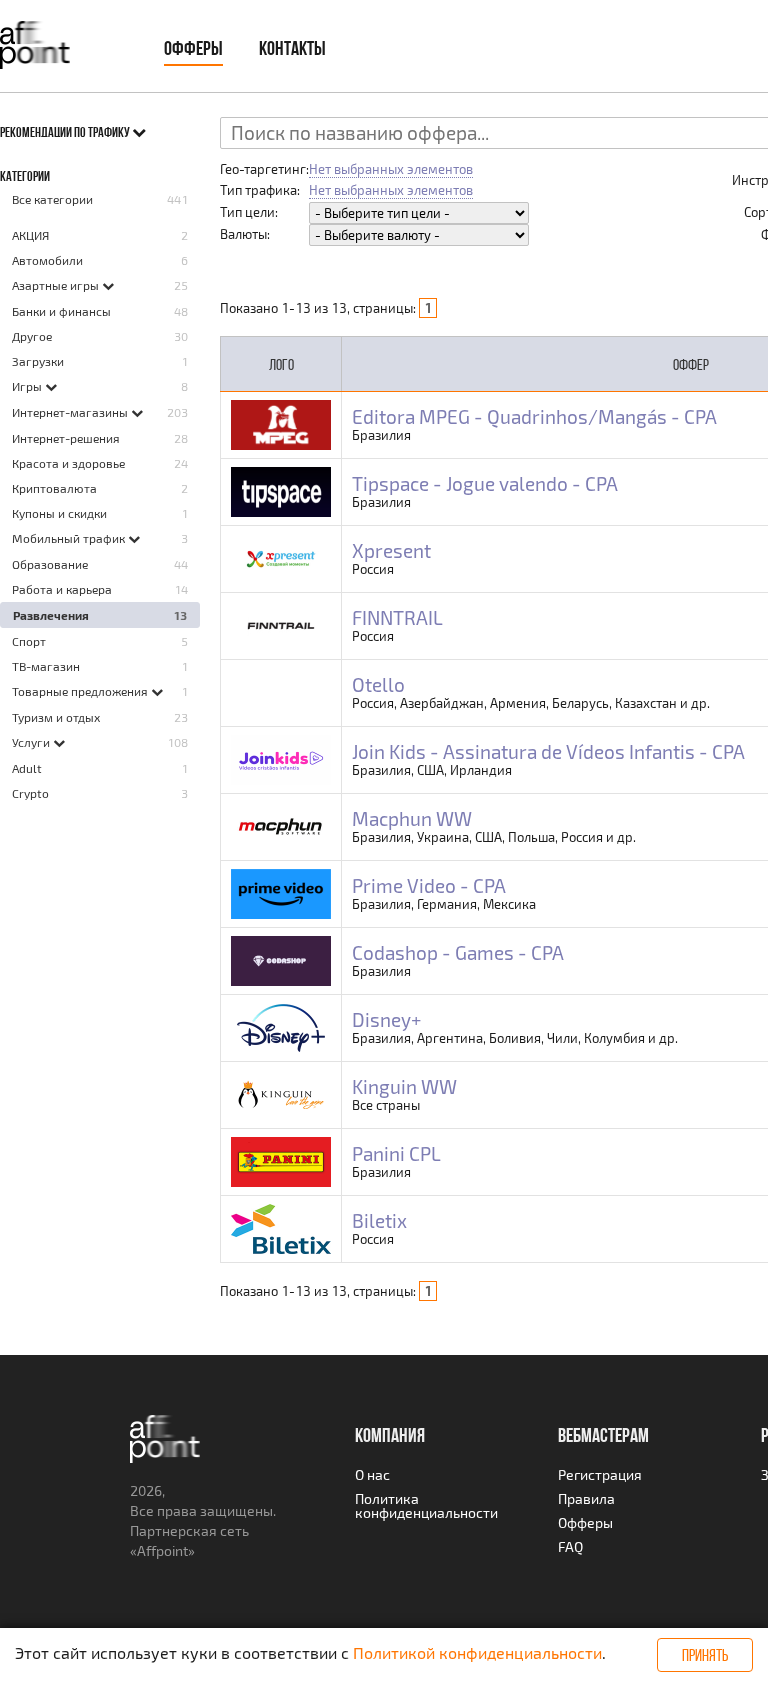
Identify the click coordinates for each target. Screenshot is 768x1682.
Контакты (292, 48)
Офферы (193, 48)
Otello (378, 684)
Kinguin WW (404, 1086)
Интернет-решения (66, 438)
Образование (50, 564)
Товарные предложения (81, 691)
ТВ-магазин (46, 666)
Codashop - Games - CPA (458, 952)
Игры (28, 386)
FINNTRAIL (397, 617)
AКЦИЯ (30, 235)
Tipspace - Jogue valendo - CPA (485, 483)
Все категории (52, 199)
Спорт (29, 641)
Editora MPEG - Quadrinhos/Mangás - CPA (534, 416)
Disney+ (386, 1019)
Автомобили (47, 260)
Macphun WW (412, 818)
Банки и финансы (61, 311)
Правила (586, 1498)
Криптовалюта (54, 488)
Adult (27, 768)
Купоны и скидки (59, 513)
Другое (32, 336)
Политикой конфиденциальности (477, 1652)
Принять (705, 1655)
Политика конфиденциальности (426, 1505)
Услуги (32, 742)
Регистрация (600, 1474)
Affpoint (162, 1550)
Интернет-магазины (71, 412)
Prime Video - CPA (429, 885)
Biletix (379, 1220)
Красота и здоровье (68, 463)
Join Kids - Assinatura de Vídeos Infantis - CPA (548, 751)
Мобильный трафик (70, 538)
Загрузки (38, 361)
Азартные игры (57, 285)
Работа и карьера (62, 589)
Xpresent (391, 550)
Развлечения (51, 615)
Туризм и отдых (56, 717)
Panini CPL (396, 1153)
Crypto (30, 793)
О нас (372, 1474)
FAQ (570, 1546)
